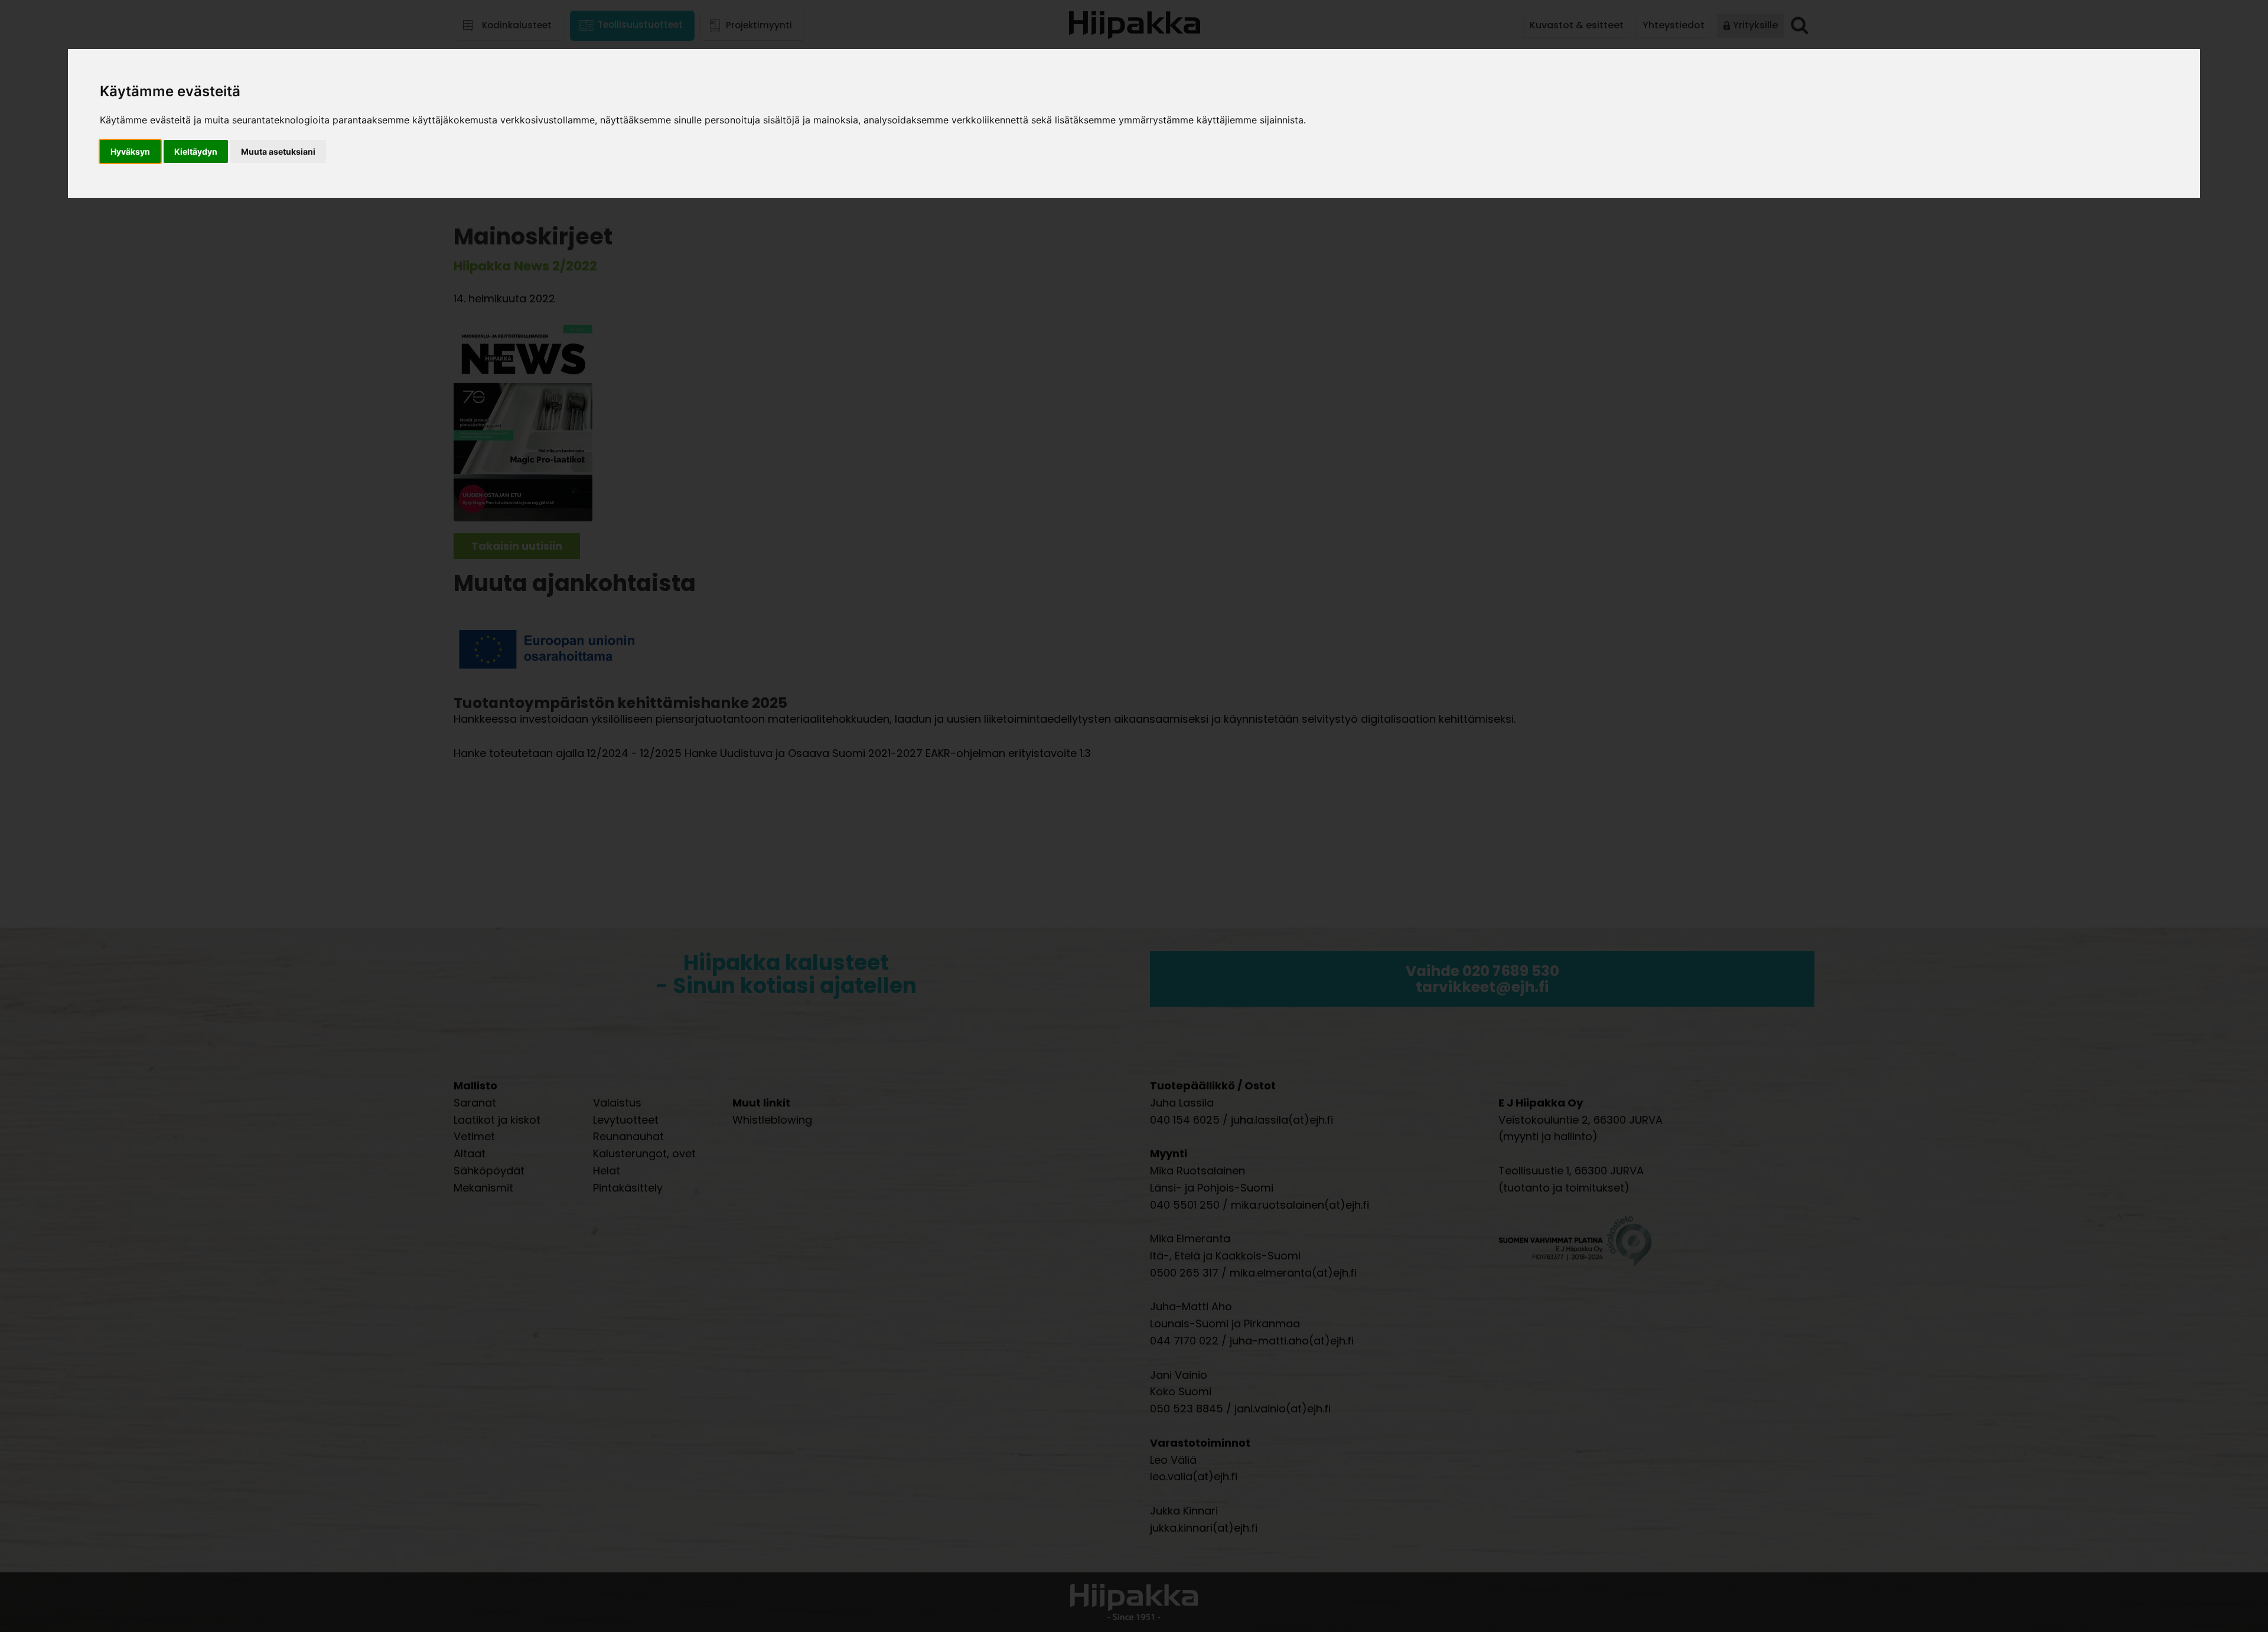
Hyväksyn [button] (130, 151)
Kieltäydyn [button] (196, 151)
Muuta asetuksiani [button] (278, 151)
